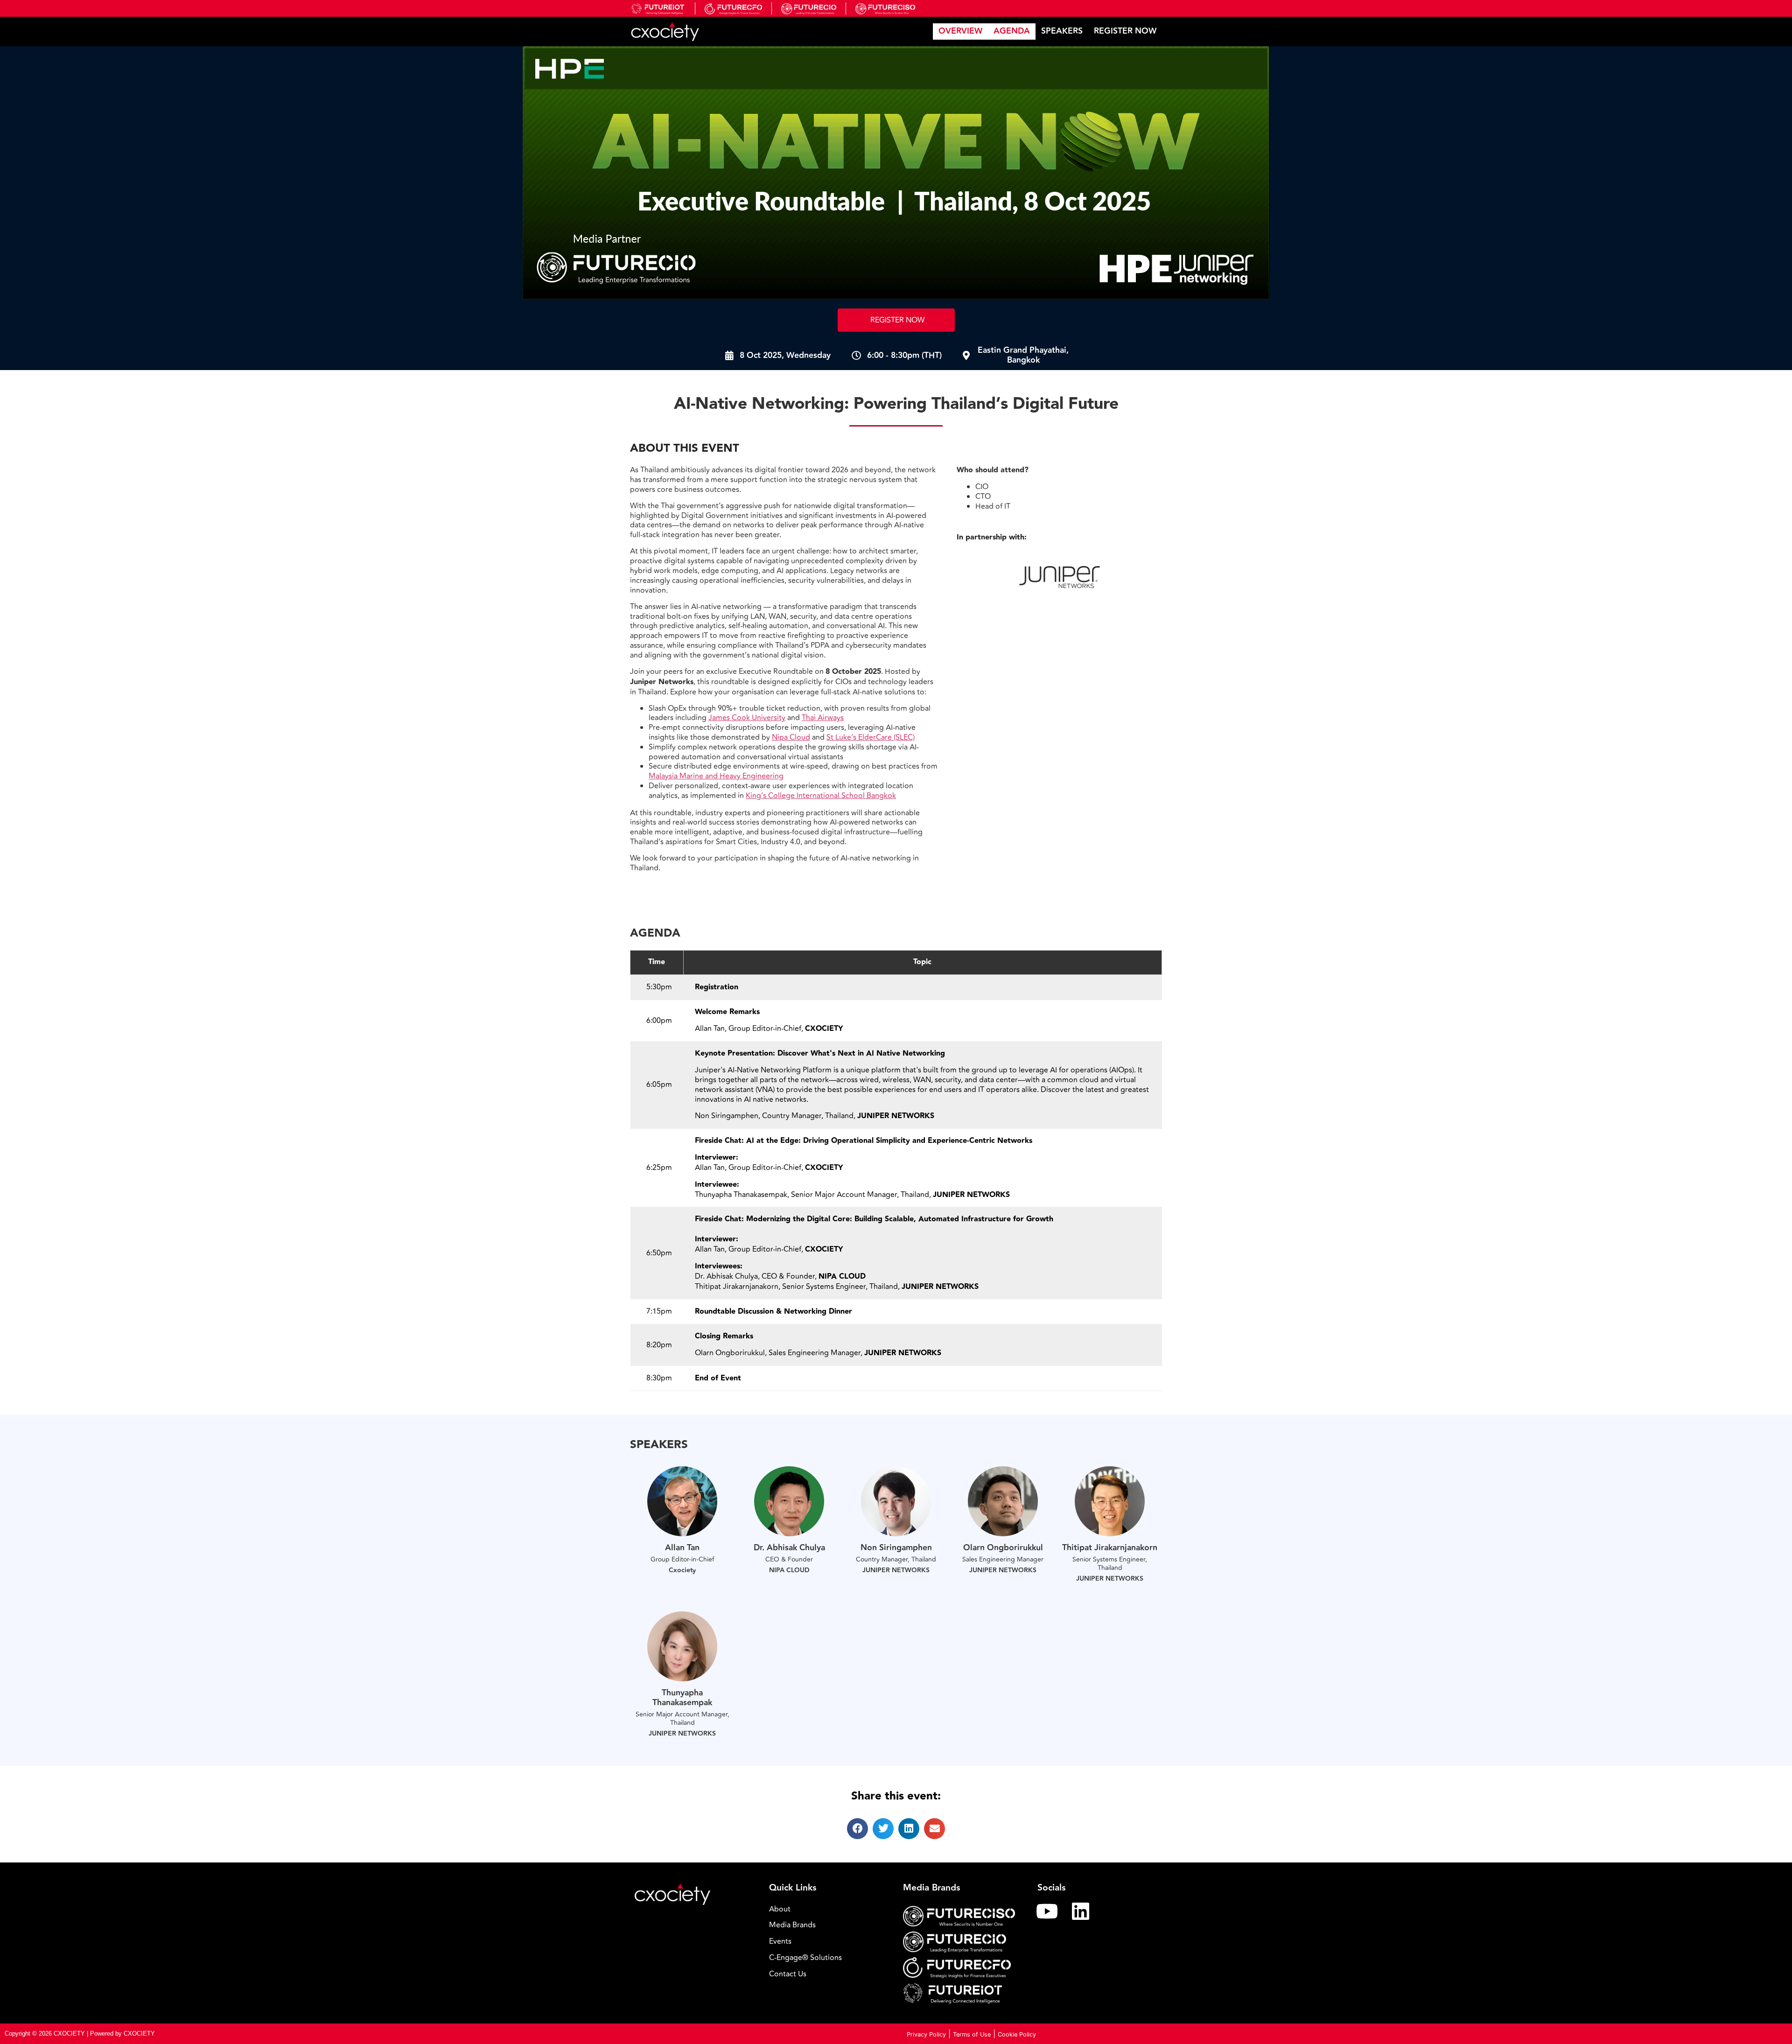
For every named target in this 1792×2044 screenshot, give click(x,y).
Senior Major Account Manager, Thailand (682, 1718)
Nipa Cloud (791, 737)
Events (780, 1941)
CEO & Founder (789, 1559)
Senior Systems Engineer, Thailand (1110, 1564)
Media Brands (792, 1925)
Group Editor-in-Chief (682, 1559)
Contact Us (788, 1974)
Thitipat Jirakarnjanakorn (1110, 1548)
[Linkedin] (1081, 1911)
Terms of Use (972, 2034)
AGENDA (1012, 31)
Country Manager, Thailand (896, 1559)
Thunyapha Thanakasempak (682, 1698)
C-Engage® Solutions (805, 1958)
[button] (857, 1829)
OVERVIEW (960, 31)
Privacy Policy (926, 2034)
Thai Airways (823, 718)
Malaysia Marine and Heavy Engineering (716, 776)
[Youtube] (1047, 1911)
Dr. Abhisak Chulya (789, 1548)
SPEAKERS (1062, 31)
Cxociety (682, 1570)
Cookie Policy (1017, 2034)
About (780, 1909)
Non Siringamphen (896, 1548)
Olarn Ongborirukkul (1003, 1548)
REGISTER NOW (1125, 31)
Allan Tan (682, 1548)
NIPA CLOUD (789, 1570)
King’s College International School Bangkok (821, 796)
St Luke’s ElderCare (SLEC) (871, 737)
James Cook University (747, 718)
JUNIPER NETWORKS (896, 1570)
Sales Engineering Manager (1003, 1559)
